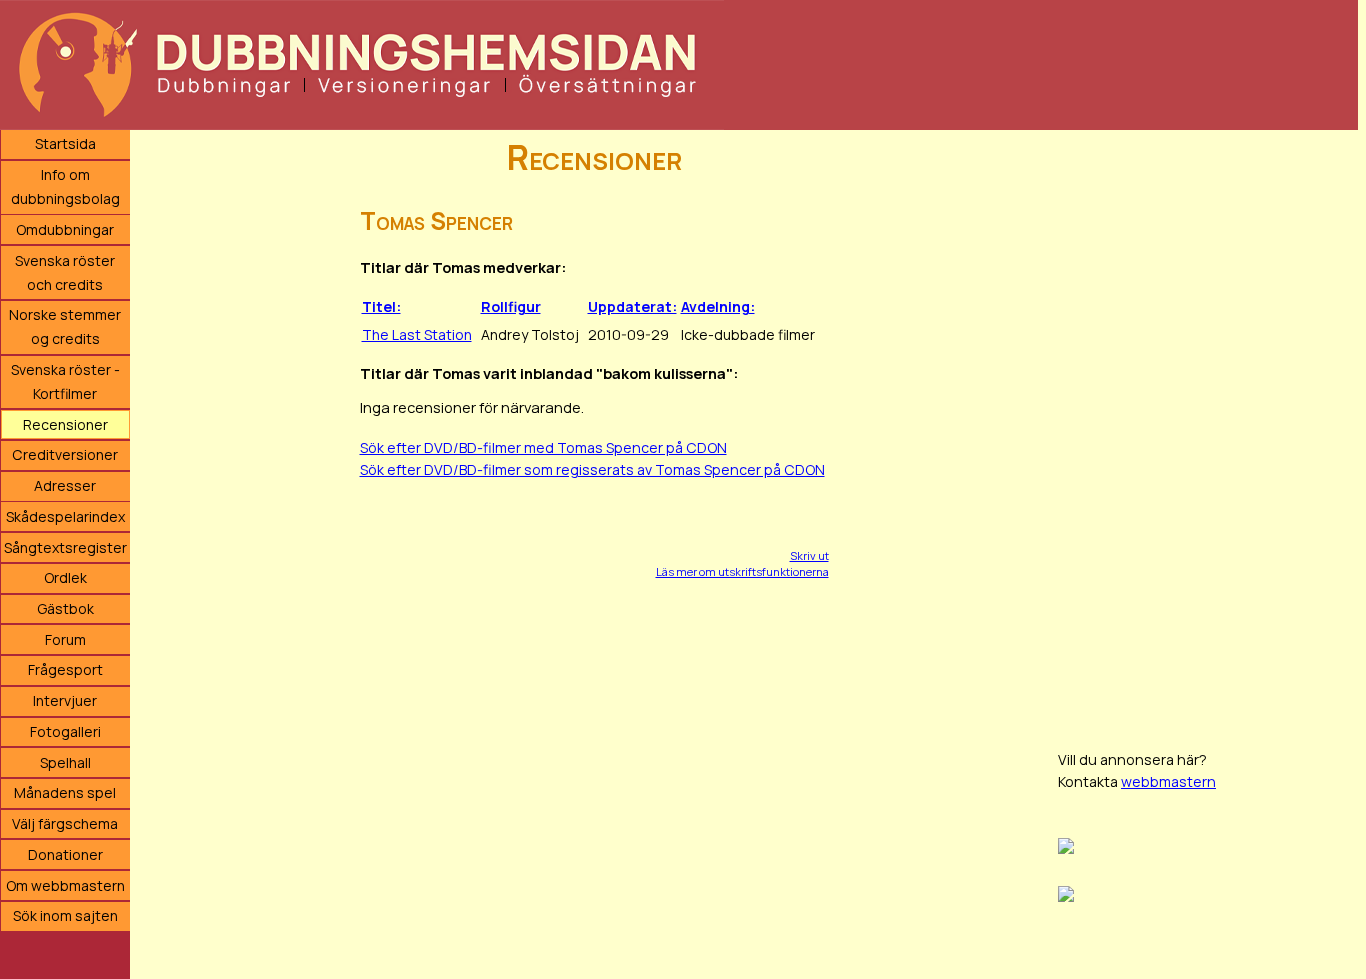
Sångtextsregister (65, 547)
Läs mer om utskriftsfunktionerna (742, 571)
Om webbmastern (65, 885)
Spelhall (65, 762)
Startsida (65, 143)
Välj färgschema (65, 823)
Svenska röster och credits (65, 272)
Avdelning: (718, 306)
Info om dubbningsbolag (65, 186)
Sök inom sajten (65, 915)
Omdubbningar (65, 229)
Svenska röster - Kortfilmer (65, 381)
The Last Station (417, 334)
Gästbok (65, 608)
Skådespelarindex (65, 516)
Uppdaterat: (632, 306)
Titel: (381, 306)
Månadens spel (65, 792)
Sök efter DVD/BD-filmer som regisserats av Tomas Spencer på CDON (592, 469)
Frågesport (65, 669)
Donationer (65, 854)
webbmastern (1168, 781)
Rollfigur (511, 306)
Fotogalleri (65, 731)
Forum (65, 639)
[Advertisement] (1208, 430)
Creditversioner (65, 454)
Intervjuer (65, 700)
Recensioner (65, 424)
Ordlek (65, 577)
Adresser (65, 485)
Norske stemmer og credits (65, 326)
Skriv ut (809, 555)
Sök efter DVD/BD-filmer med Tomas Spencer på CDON (543, 447)
